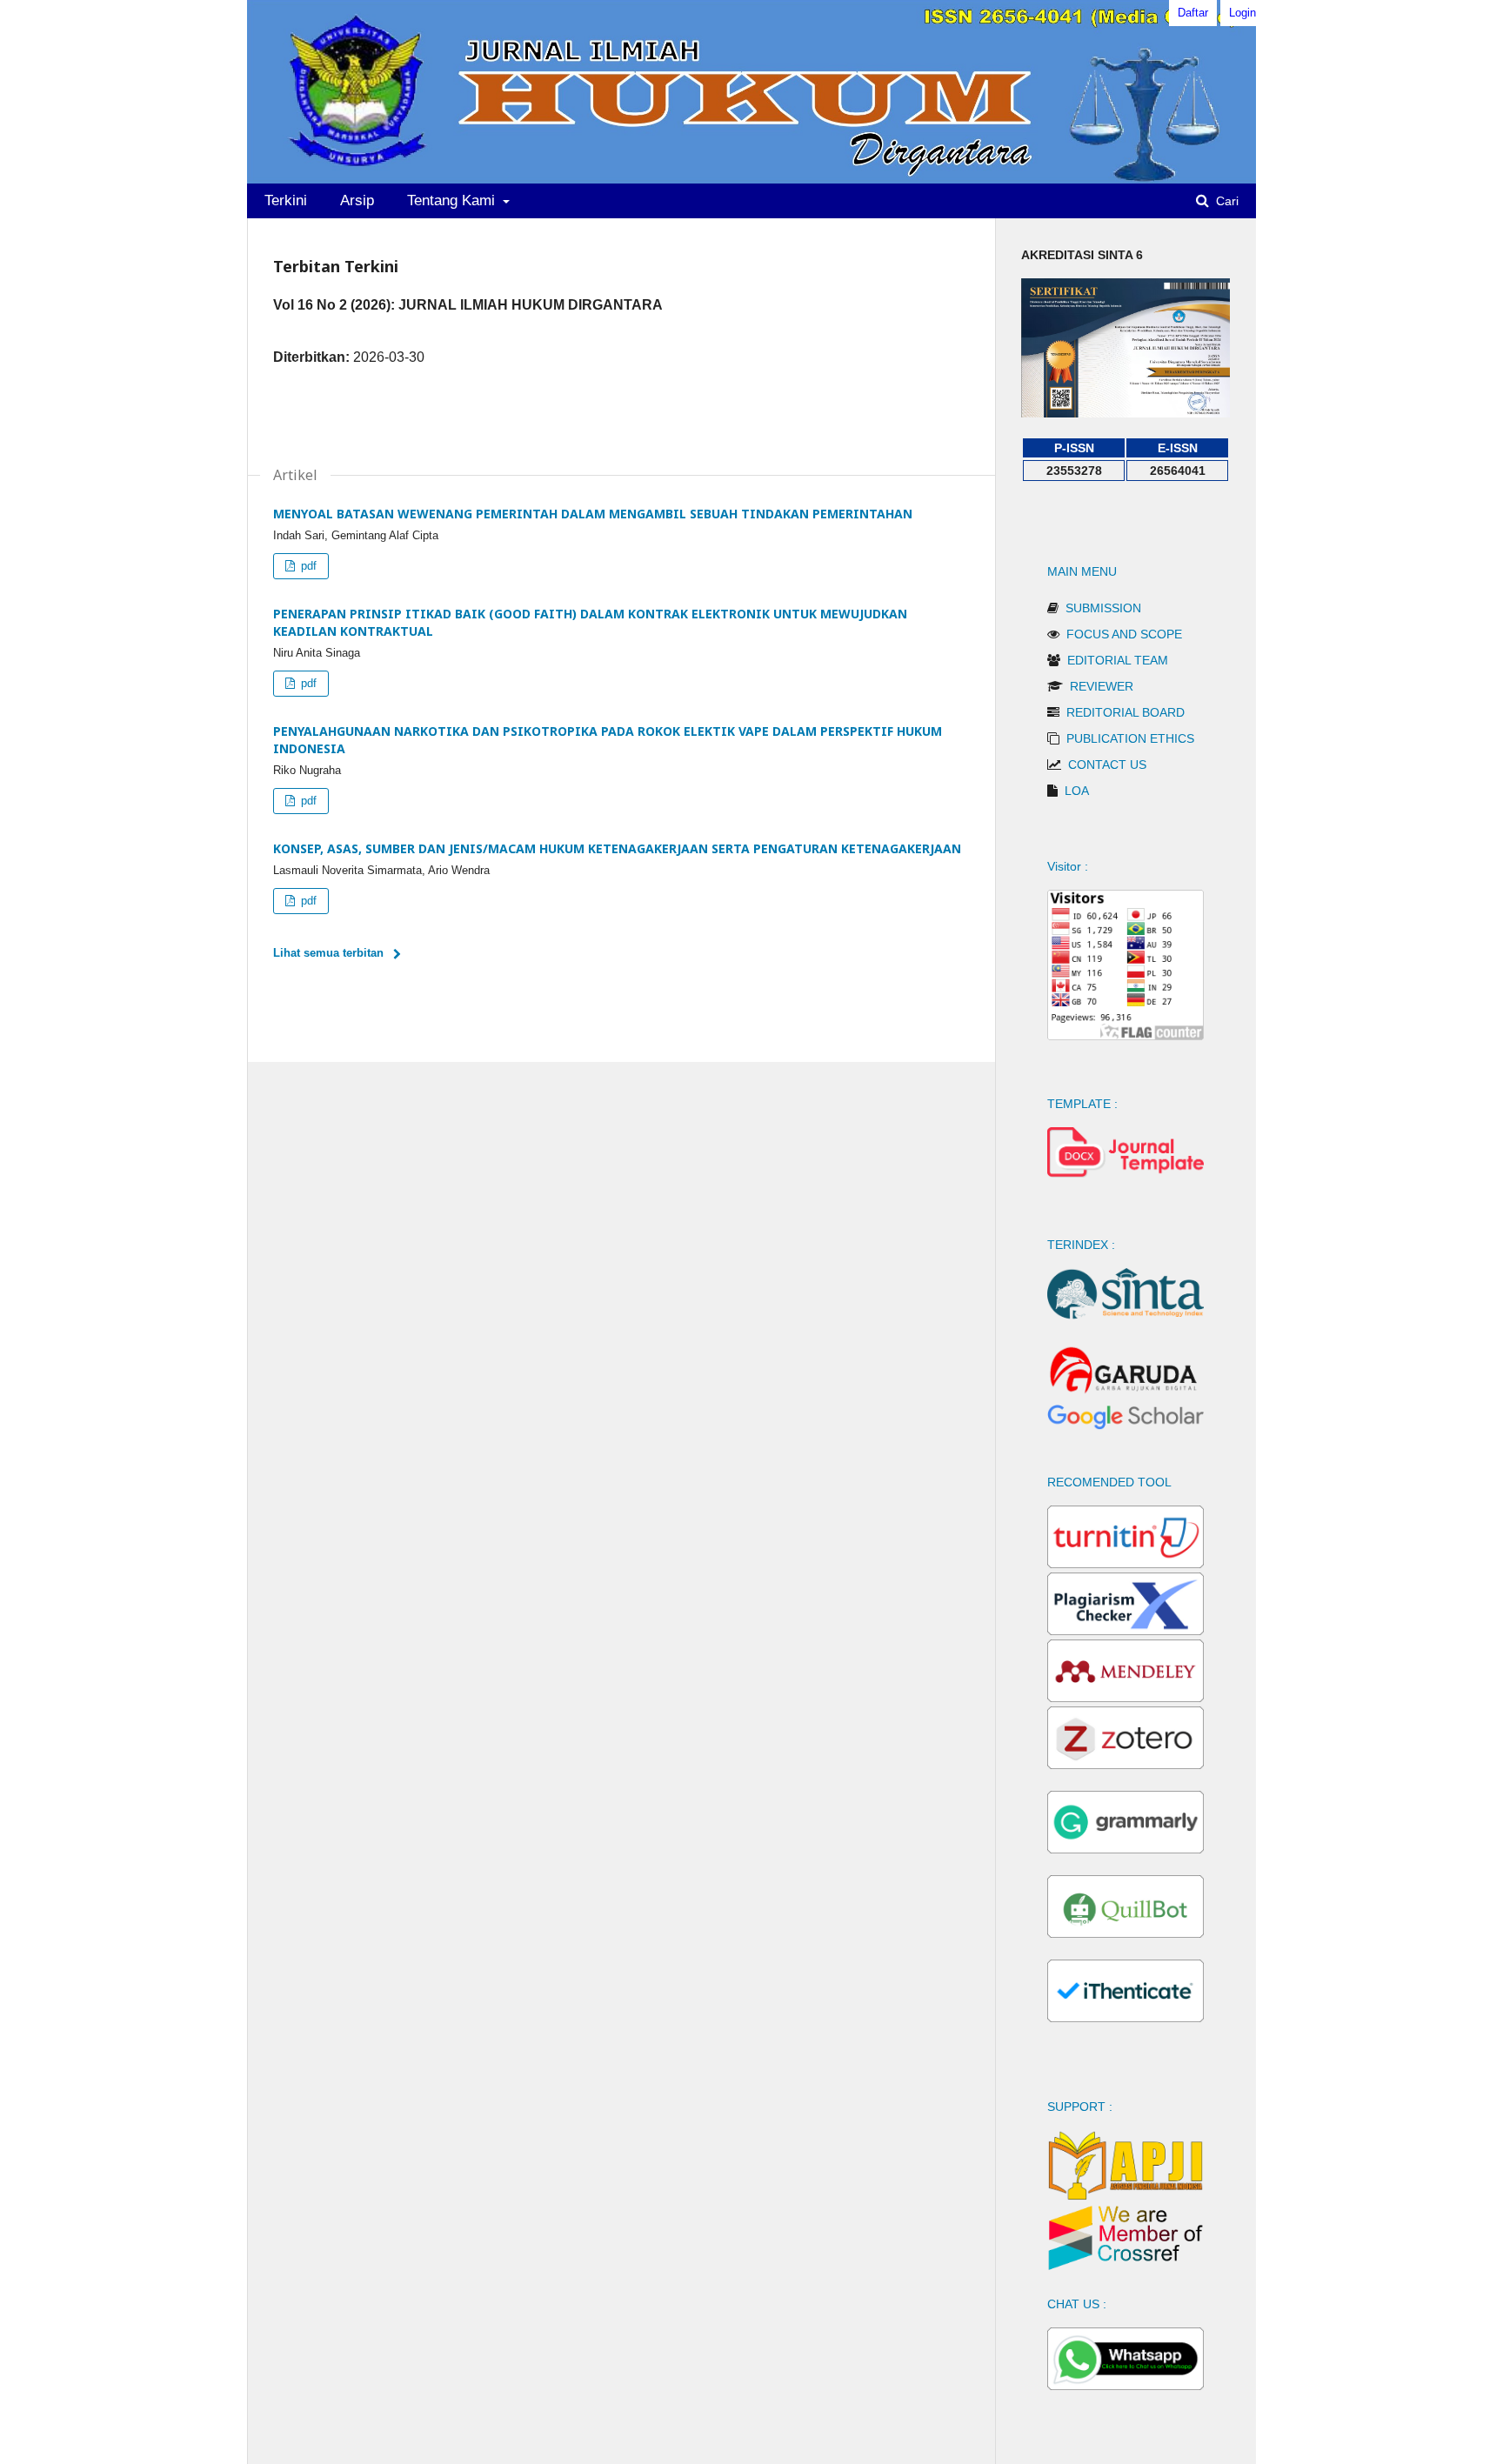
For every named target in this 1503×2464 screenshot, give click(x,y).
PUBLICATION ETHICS (1130, 738)
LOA (1077, 791)
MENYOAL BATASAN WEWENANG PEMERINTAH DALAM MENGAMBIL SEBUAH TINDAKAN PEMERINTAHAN (593, 514)
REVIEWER (1102, 686)
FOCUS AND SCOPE (1124, 634)
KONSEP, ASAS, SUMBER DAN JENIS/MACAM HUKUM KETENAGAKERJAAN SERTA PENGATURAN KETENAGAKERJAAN (617, 848)
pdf (307, 566)
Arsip (357, 200)
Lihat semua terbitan (328, 953)
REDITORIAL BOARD (1126, 712)
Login (1242, 13)
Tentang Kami (453, 200)
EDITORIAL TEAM (1118, 660)
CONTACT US (1107, 765)
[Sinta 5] (1126, 413)
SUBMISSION (1103, 608)
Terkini (286, 200)
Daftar (1193, 13)
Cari (1226, 201)
